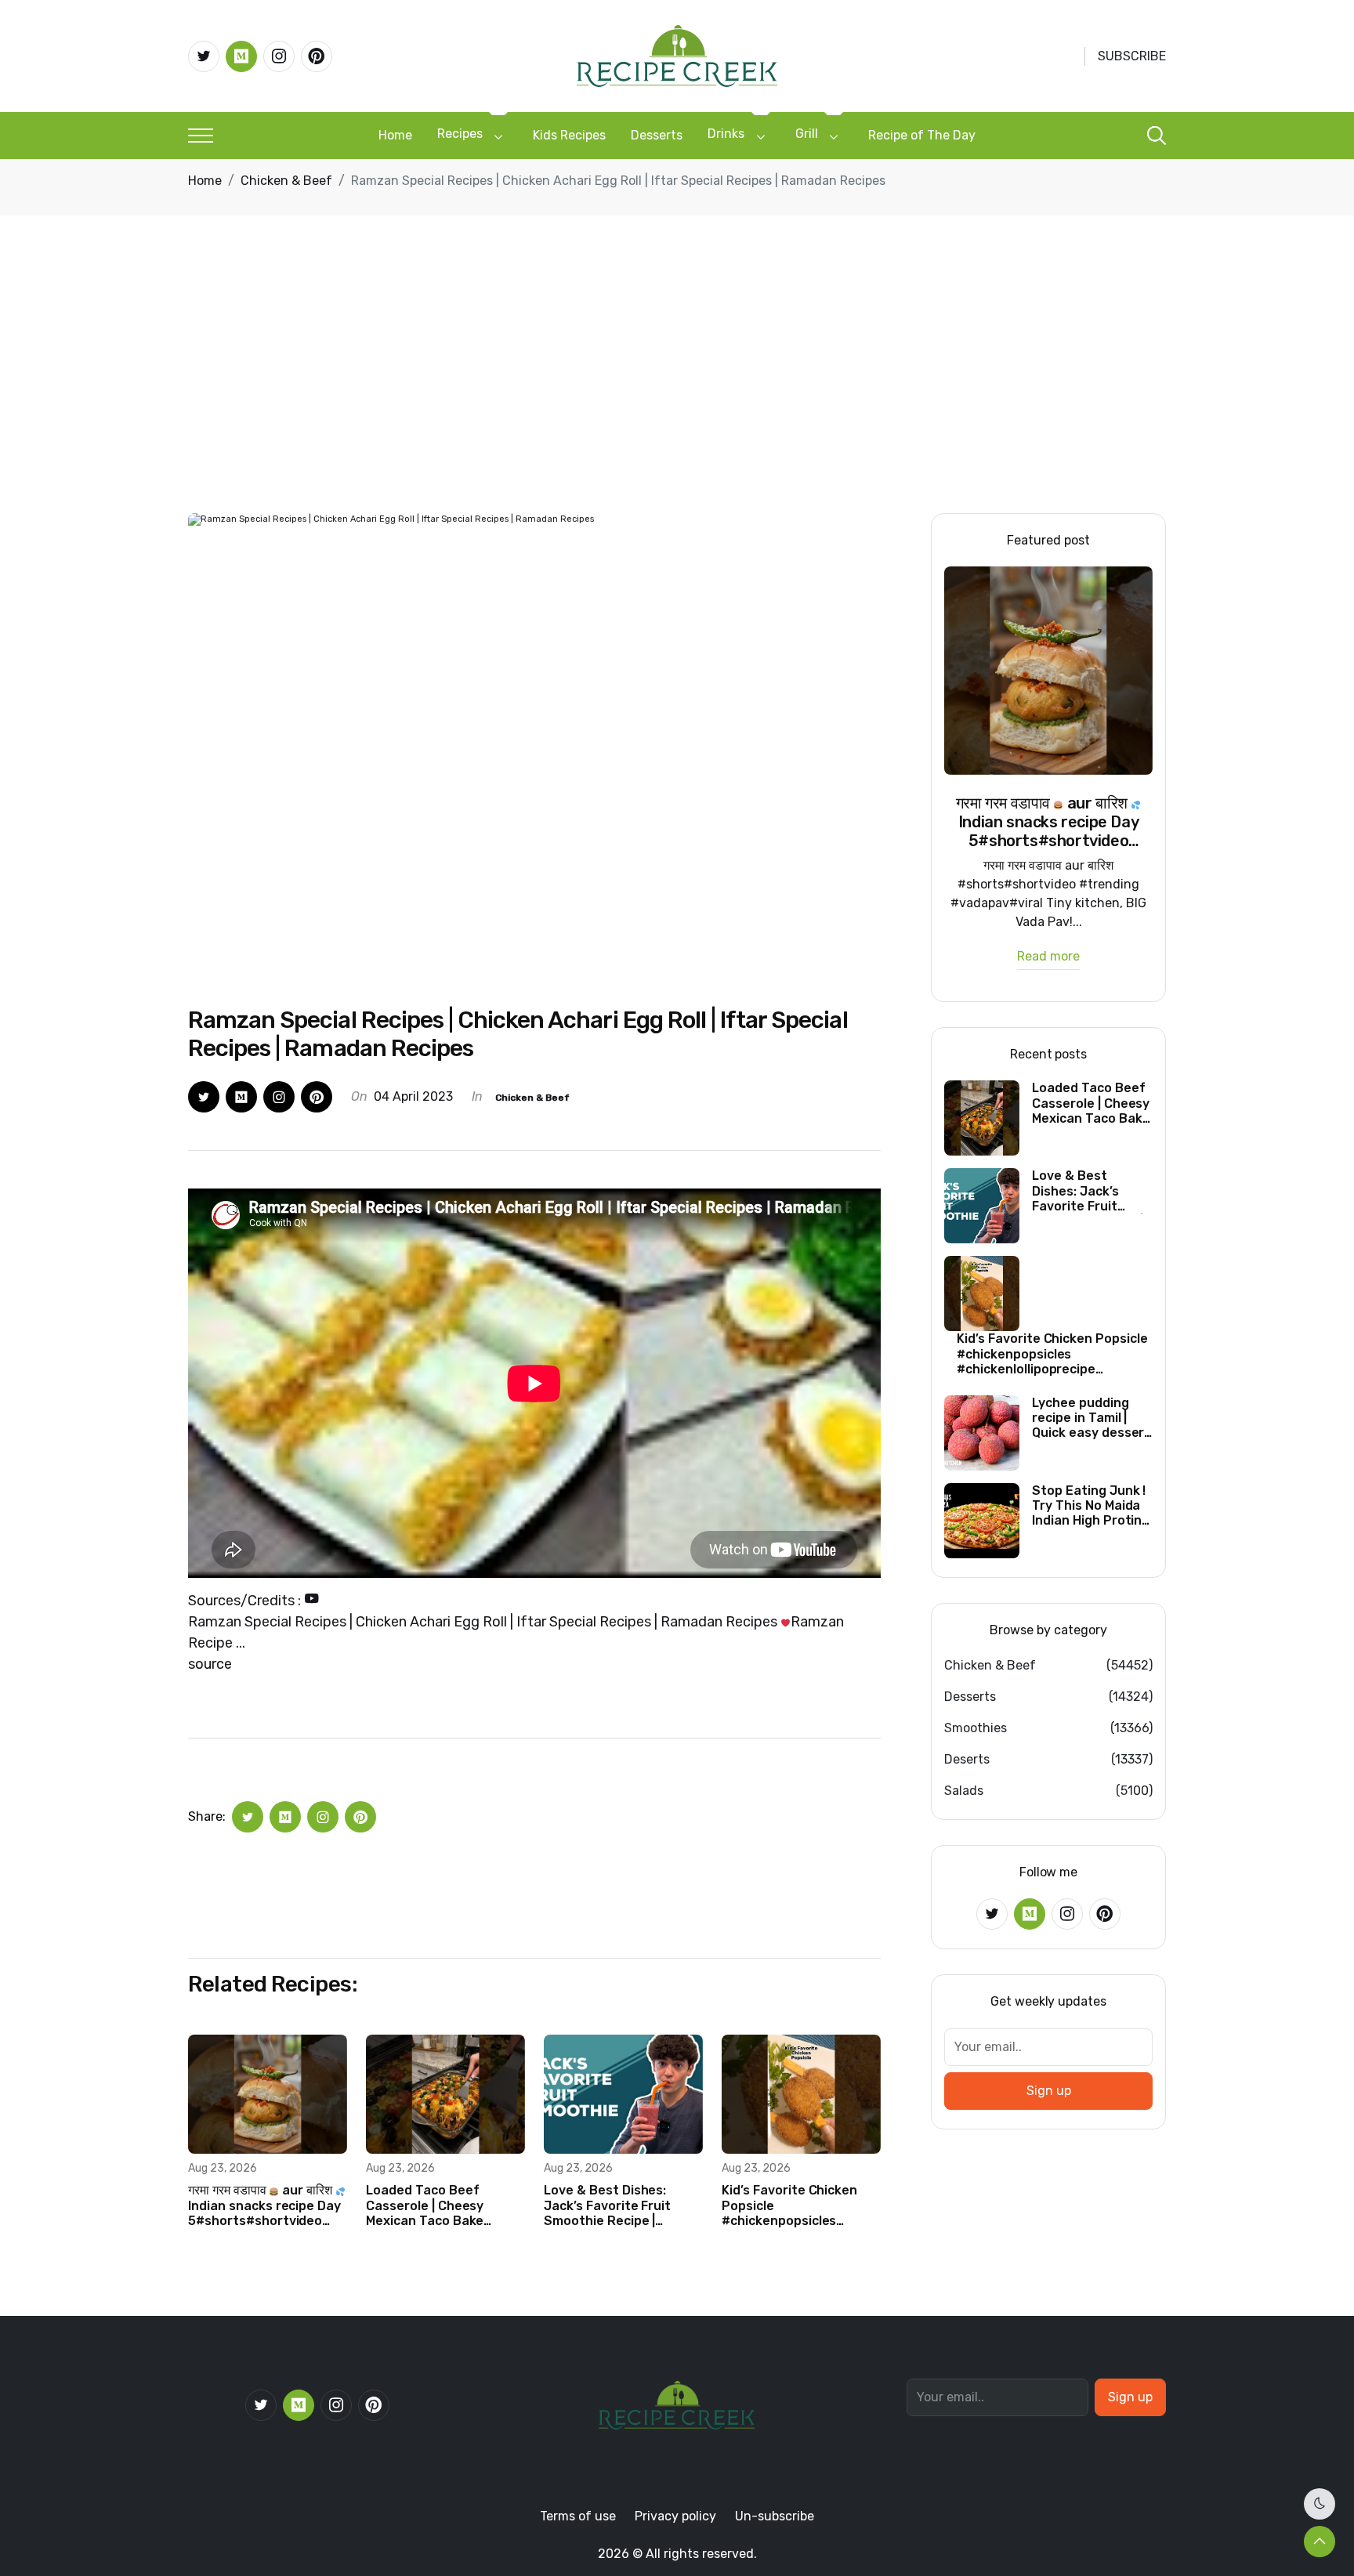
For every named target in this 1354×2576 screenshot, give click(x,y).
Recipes (460, 134)
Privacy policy (675, 2516)
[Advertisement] (677, 396)
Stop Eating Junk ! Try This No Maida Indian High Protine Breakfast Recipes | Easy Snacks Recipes (1091, 1506)
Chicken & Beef (286, 181)
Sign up (1049, 2091)
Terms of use (578, 2516)
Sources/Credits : (246, 1601)
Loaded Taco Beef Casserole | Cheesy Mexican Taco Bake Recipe (425, 2205)
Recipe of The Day (922, 135)
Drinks (726, 134)
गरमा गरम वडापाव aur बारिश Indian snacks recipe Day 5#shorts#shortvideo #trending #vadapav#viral (264, 2205)
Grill (807, 134)
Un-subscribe (775, 2516)
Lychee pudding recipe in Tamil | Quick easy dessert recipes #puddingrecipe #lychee (1091, 1418)
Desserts (657, 135)
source (210, 1664)
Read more (1048, 957)
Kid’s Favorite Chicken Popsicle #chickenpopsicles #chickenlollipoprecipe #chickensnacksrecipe (791, 2205)
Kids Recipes (569, 135)
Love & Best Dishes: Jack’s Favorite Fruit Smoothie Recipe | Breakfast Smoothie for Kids (619, 2205)
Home (395, 135)
